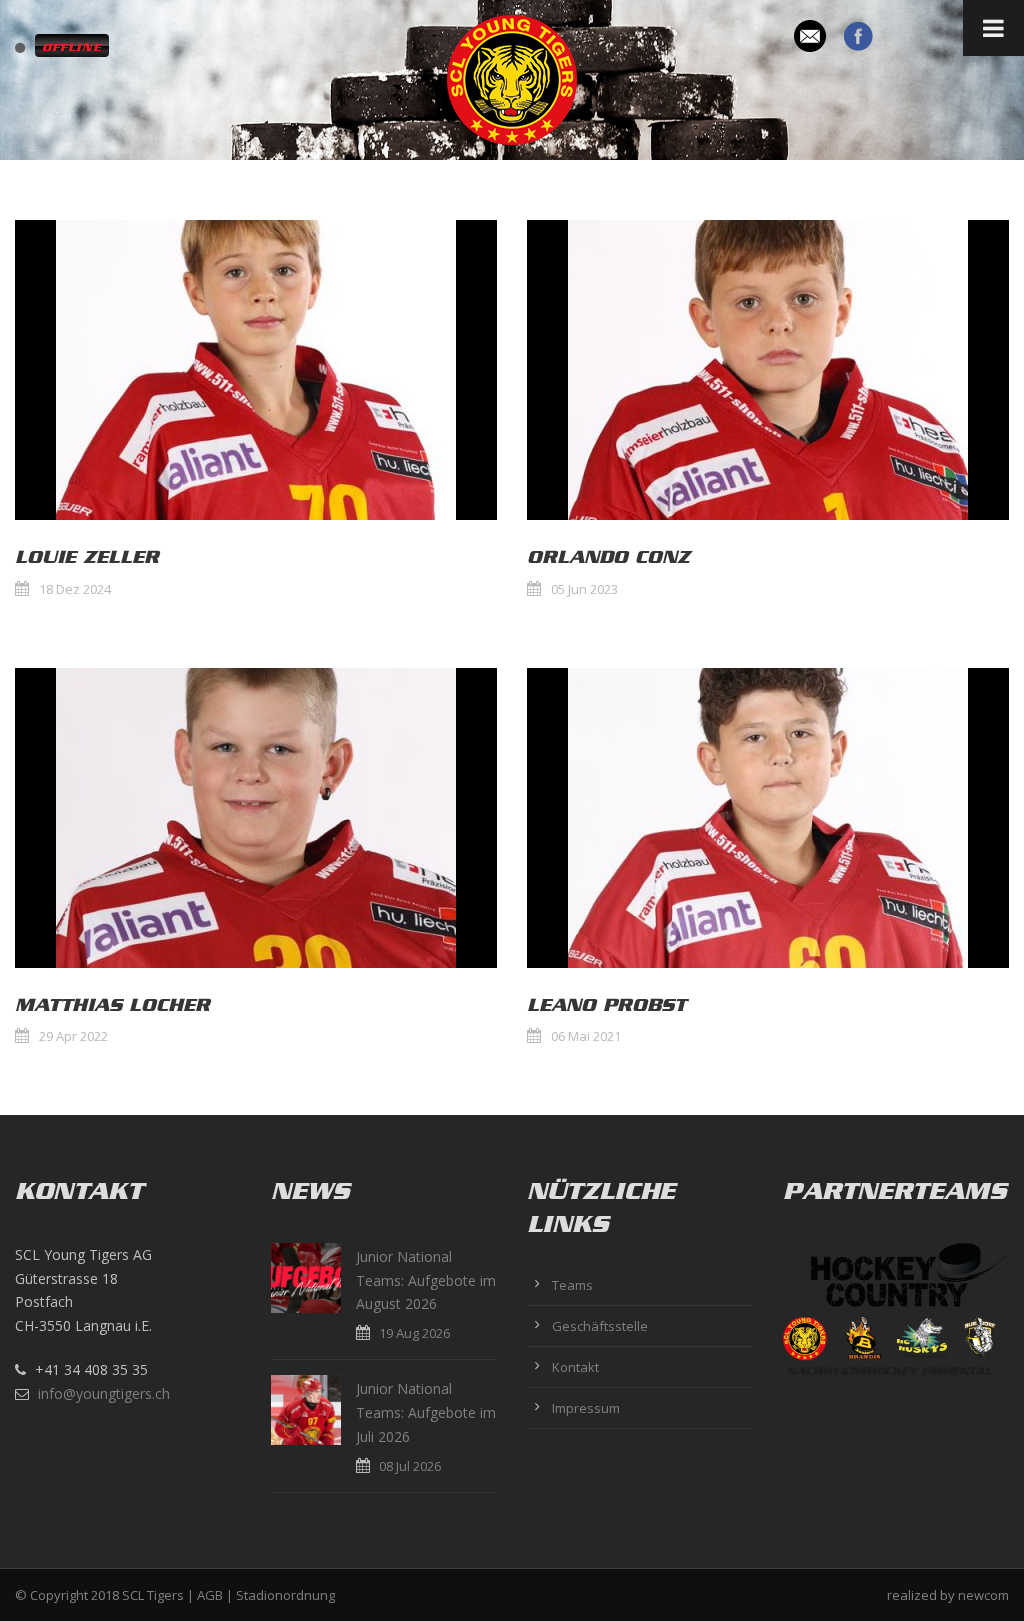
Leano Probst (606, 1005)
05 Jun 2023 (584, 589)
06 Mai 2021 (586, 1036)
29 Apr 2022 (73, 1036)
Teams (572, 1285)
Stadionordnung (285, 1595)
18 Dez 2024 (75, 589)
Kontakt (575, 1367)
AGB (210, 1595)
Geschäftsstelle (600, 1326)
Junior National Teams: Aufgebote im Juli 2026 (426, 1412)
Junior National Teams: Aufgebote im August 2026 (426, 1280)
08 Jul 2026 (410, 1466)
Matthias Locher (112, 1005)
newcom (983, 1595)
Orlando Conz (608, 557)
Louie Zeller (87, 557)
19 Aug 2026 (414, 1333)
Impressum (586, 1408)
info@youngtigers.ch (104, 1393)
